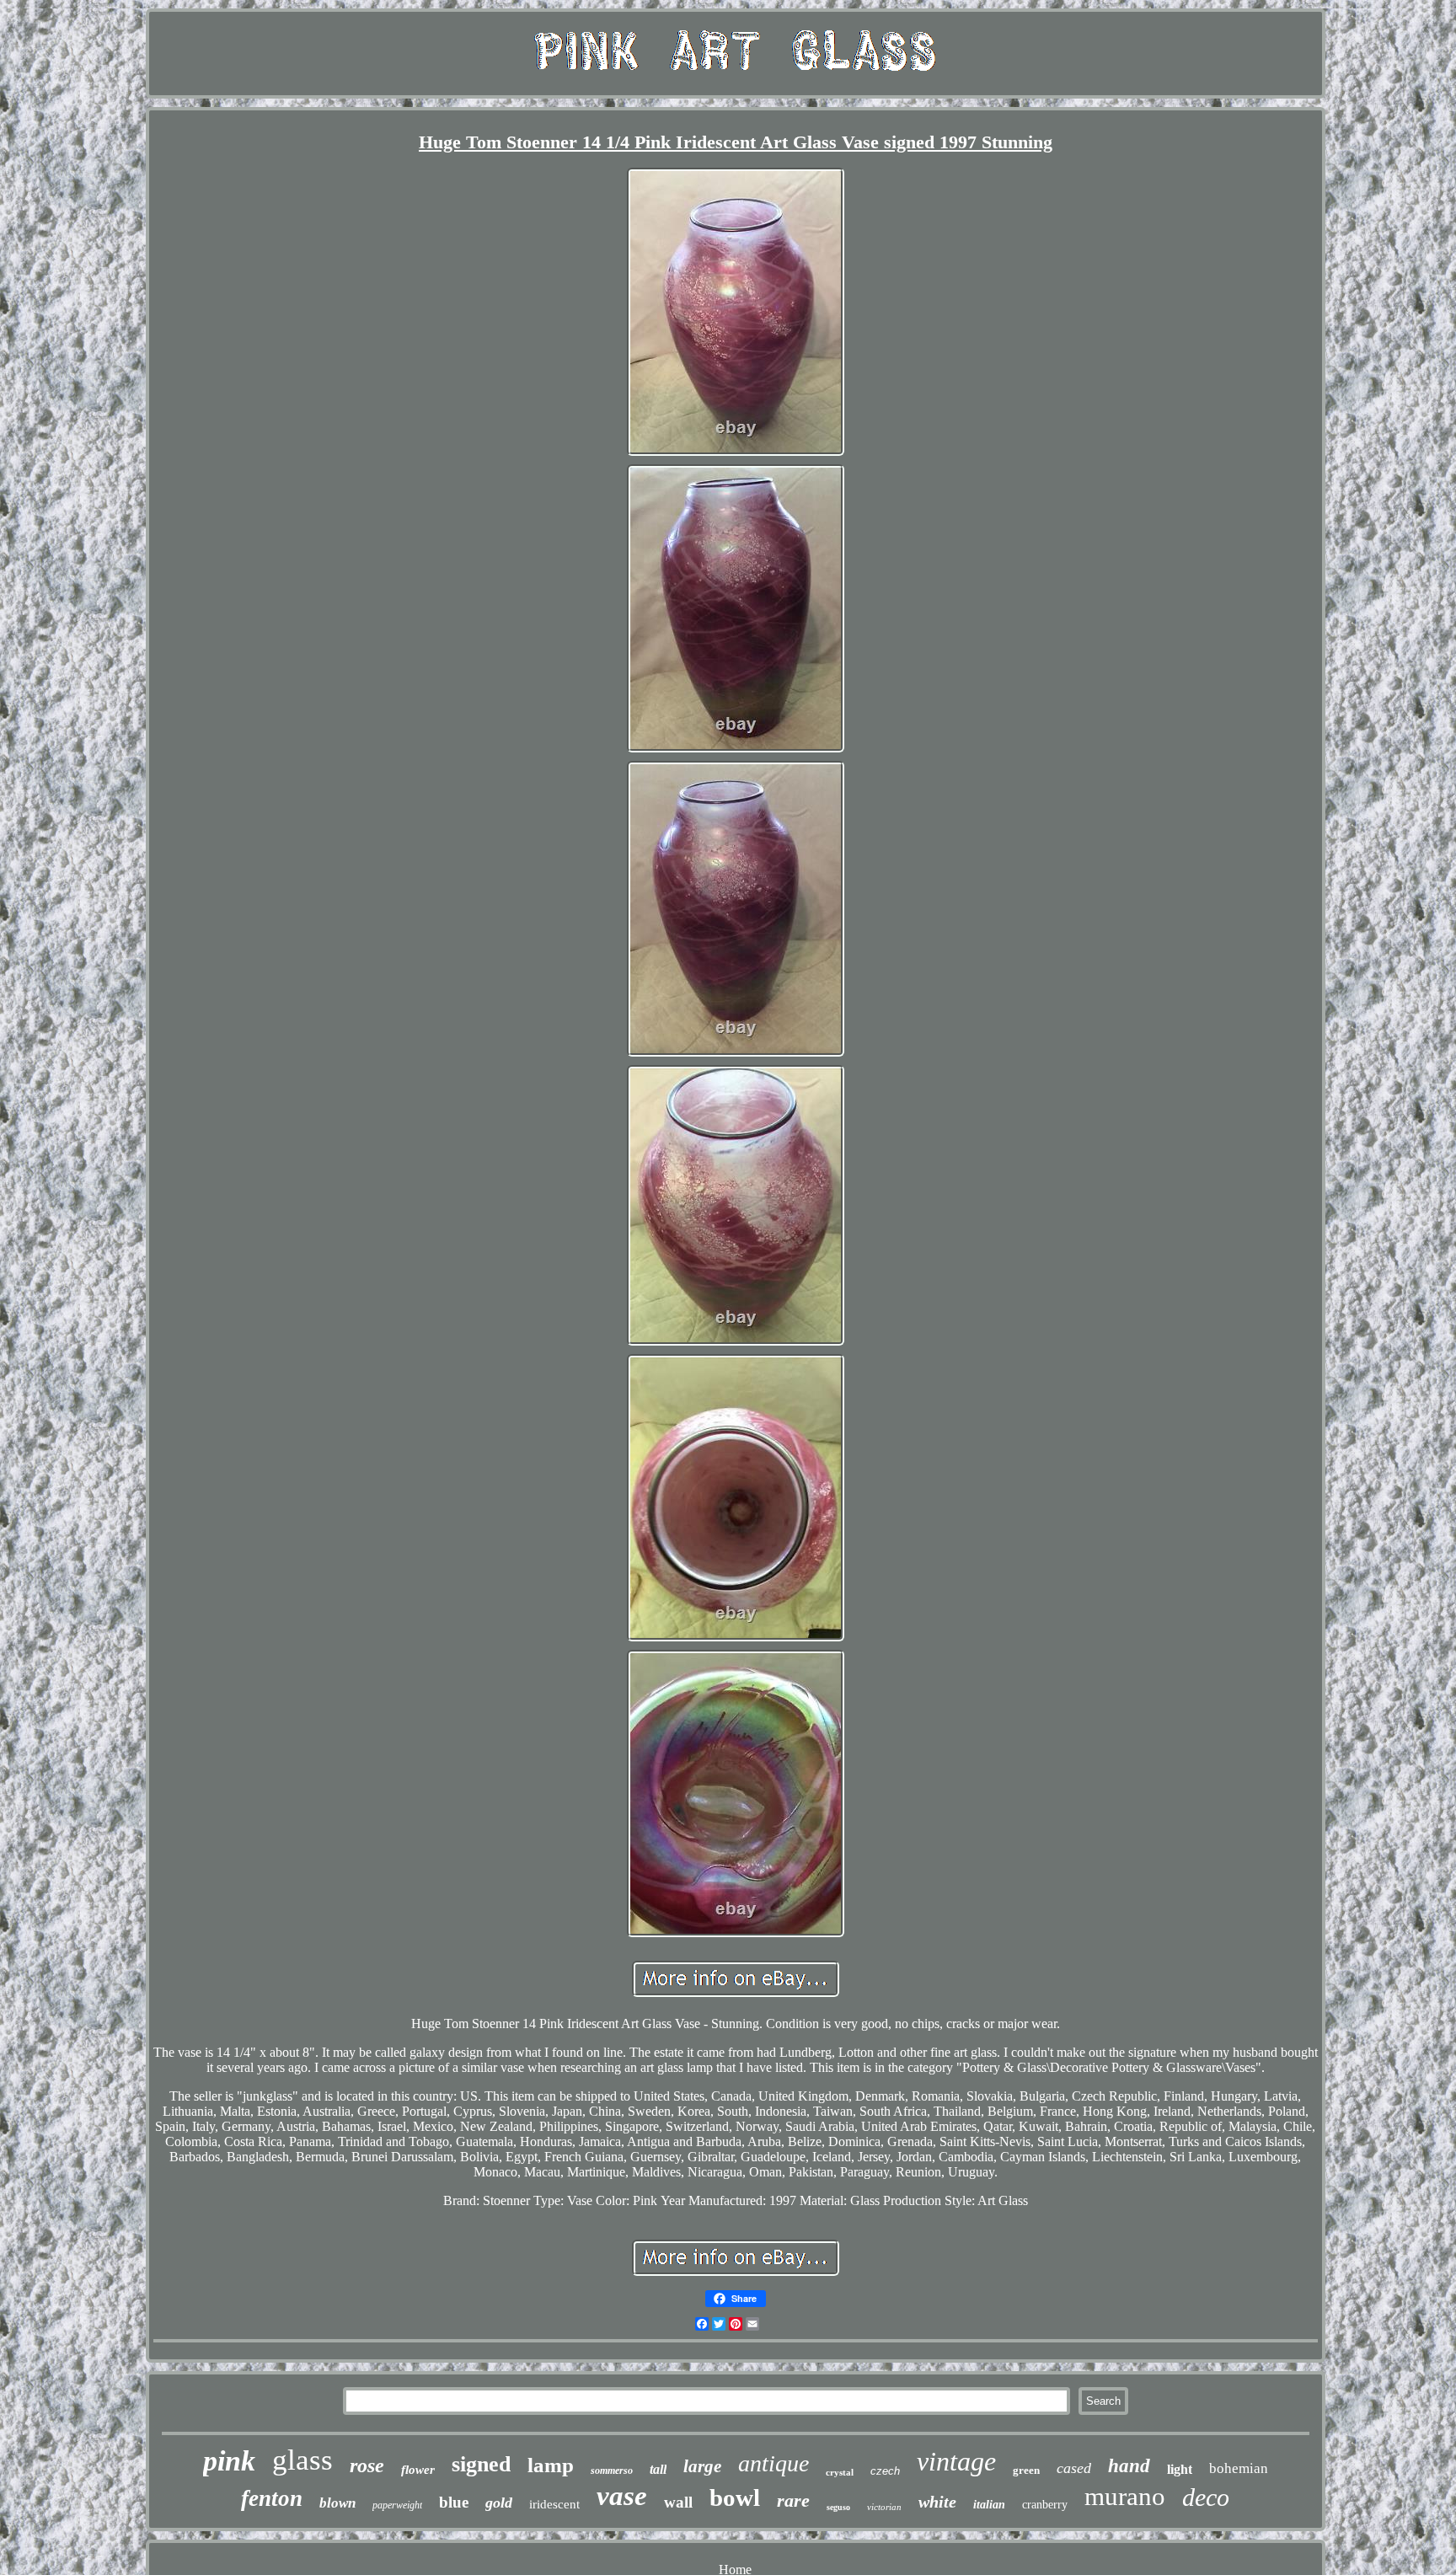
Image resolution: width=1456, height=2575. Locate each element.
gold (499, 2503)
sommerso (612, 2471)
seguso (838, 2507)
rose (367, 2465)
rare (793, 2500)
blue (454, 2502)
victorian (884, 2507)
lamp (551, 2465)
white (937, 2502)
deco (1206, 2497)
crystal (840, 2472)
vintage (956, 2461)
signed (481, 2464)
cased (1074, 2468)
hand (1129, 2466)
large (702, 2466)
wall (678, 2502)
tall (658, 2469)
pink (229, 2461)
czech (885, 2471)
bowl (735, 2497)
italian (989, 2505)
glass (302, 2460)
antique (773, 2463)
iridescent (554, 2504)
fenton (272, 2498)
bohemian (1239, 2468)
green (1026, 2470)
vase (622, 2496)
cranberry (1045, 2505)
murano (1125, 2496)
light (1180, 2469)
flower (418, 2470)
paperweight (397, 2505)
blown (337, 2503)
